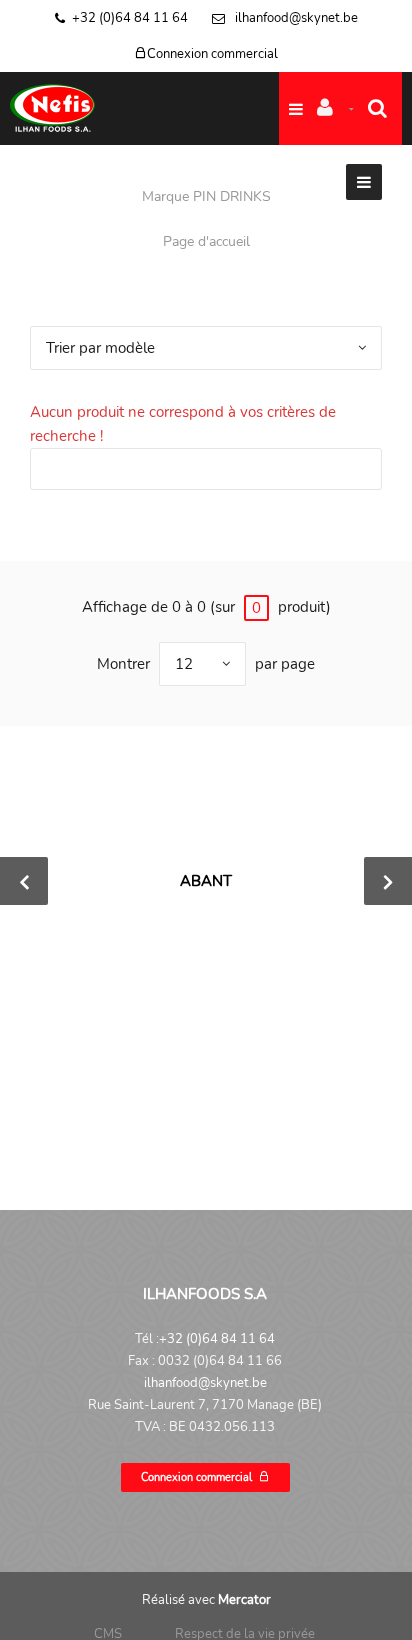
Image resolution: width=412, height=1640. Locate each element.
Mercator (244, 1600)
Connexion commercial (212, 54)
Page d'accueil (206, 241)
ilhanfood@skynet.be (295, 18)
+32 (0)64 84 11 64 (130, 18)
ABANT (206, 881)
